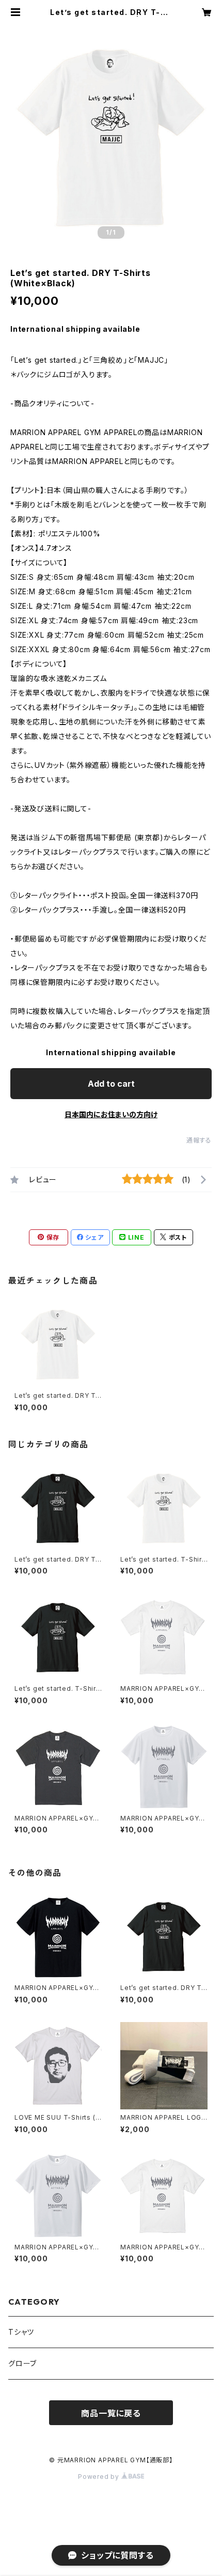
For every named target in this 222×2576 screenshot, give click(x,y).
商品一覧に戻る (111, 2413)
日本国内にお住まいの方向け (111, 1114)
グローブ (22, 2363)
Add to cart (111, 1084)
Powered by (100, 2477)
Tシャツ (21, 2332)
